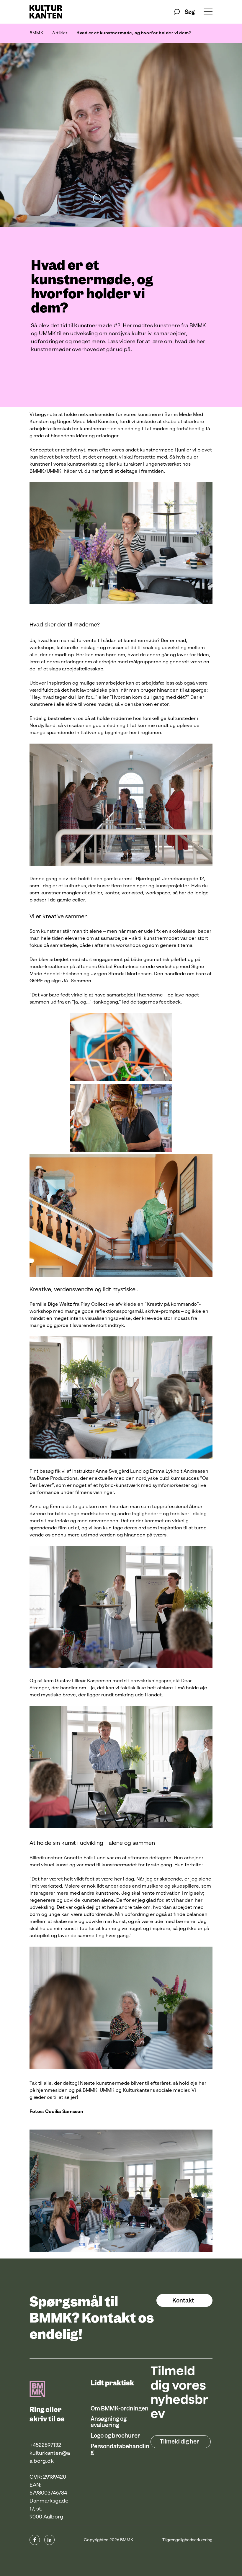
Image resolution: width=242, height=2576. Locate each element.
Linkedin (49, 2540)
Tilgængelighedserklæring (187, 2540)
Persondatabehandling (120, 2449)
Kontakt (183, 2301)
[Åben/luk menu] (208, 12)
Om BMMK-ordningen (120, 2409)
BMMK (36, 33)
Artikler (60, 33)
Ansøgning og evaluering (109, 2422)
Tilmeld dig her (179, 2442)
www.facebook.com (35, 2540)
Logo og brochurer (115, 2436)
